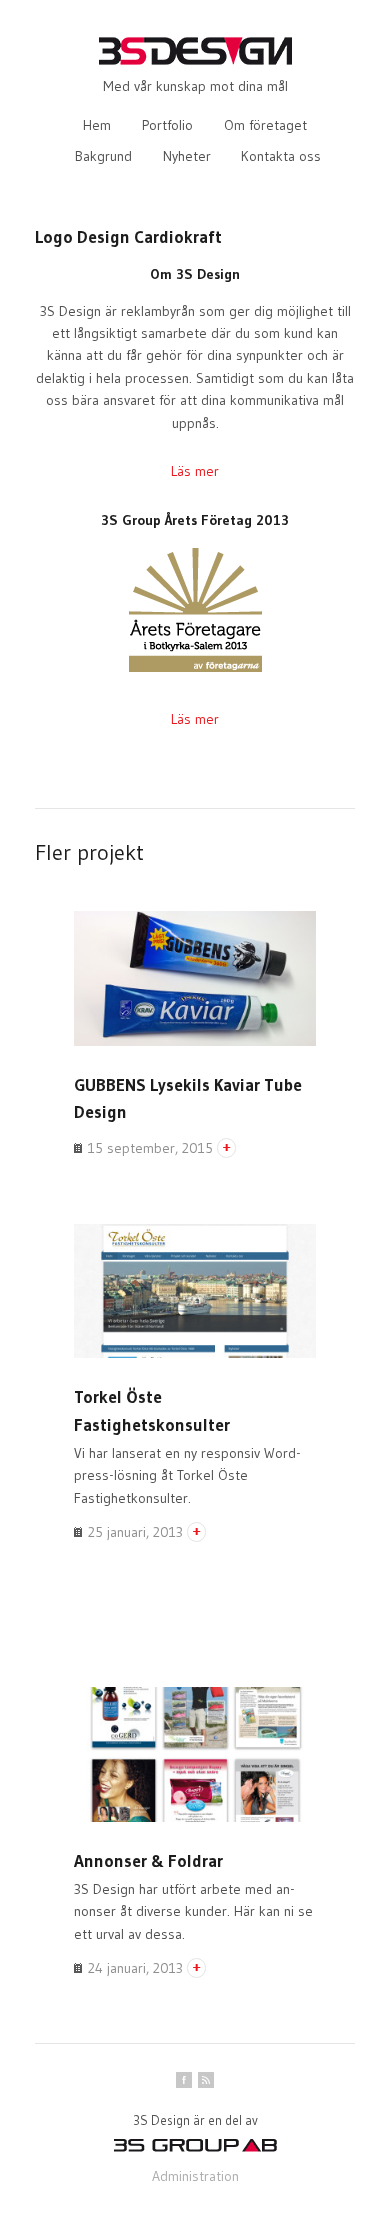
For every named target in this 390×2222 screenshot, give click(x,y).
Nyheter (187, 156)
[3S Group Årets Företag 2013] (195, 670)
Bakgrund (103, 156)
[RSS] (206, 2080)
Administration (195, 2176)
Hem (97, 125)
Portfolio (167, 125)
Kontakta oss (281, 156)
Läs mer (195, 471)
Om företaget (265, 125)
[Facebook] (184, 2080)
